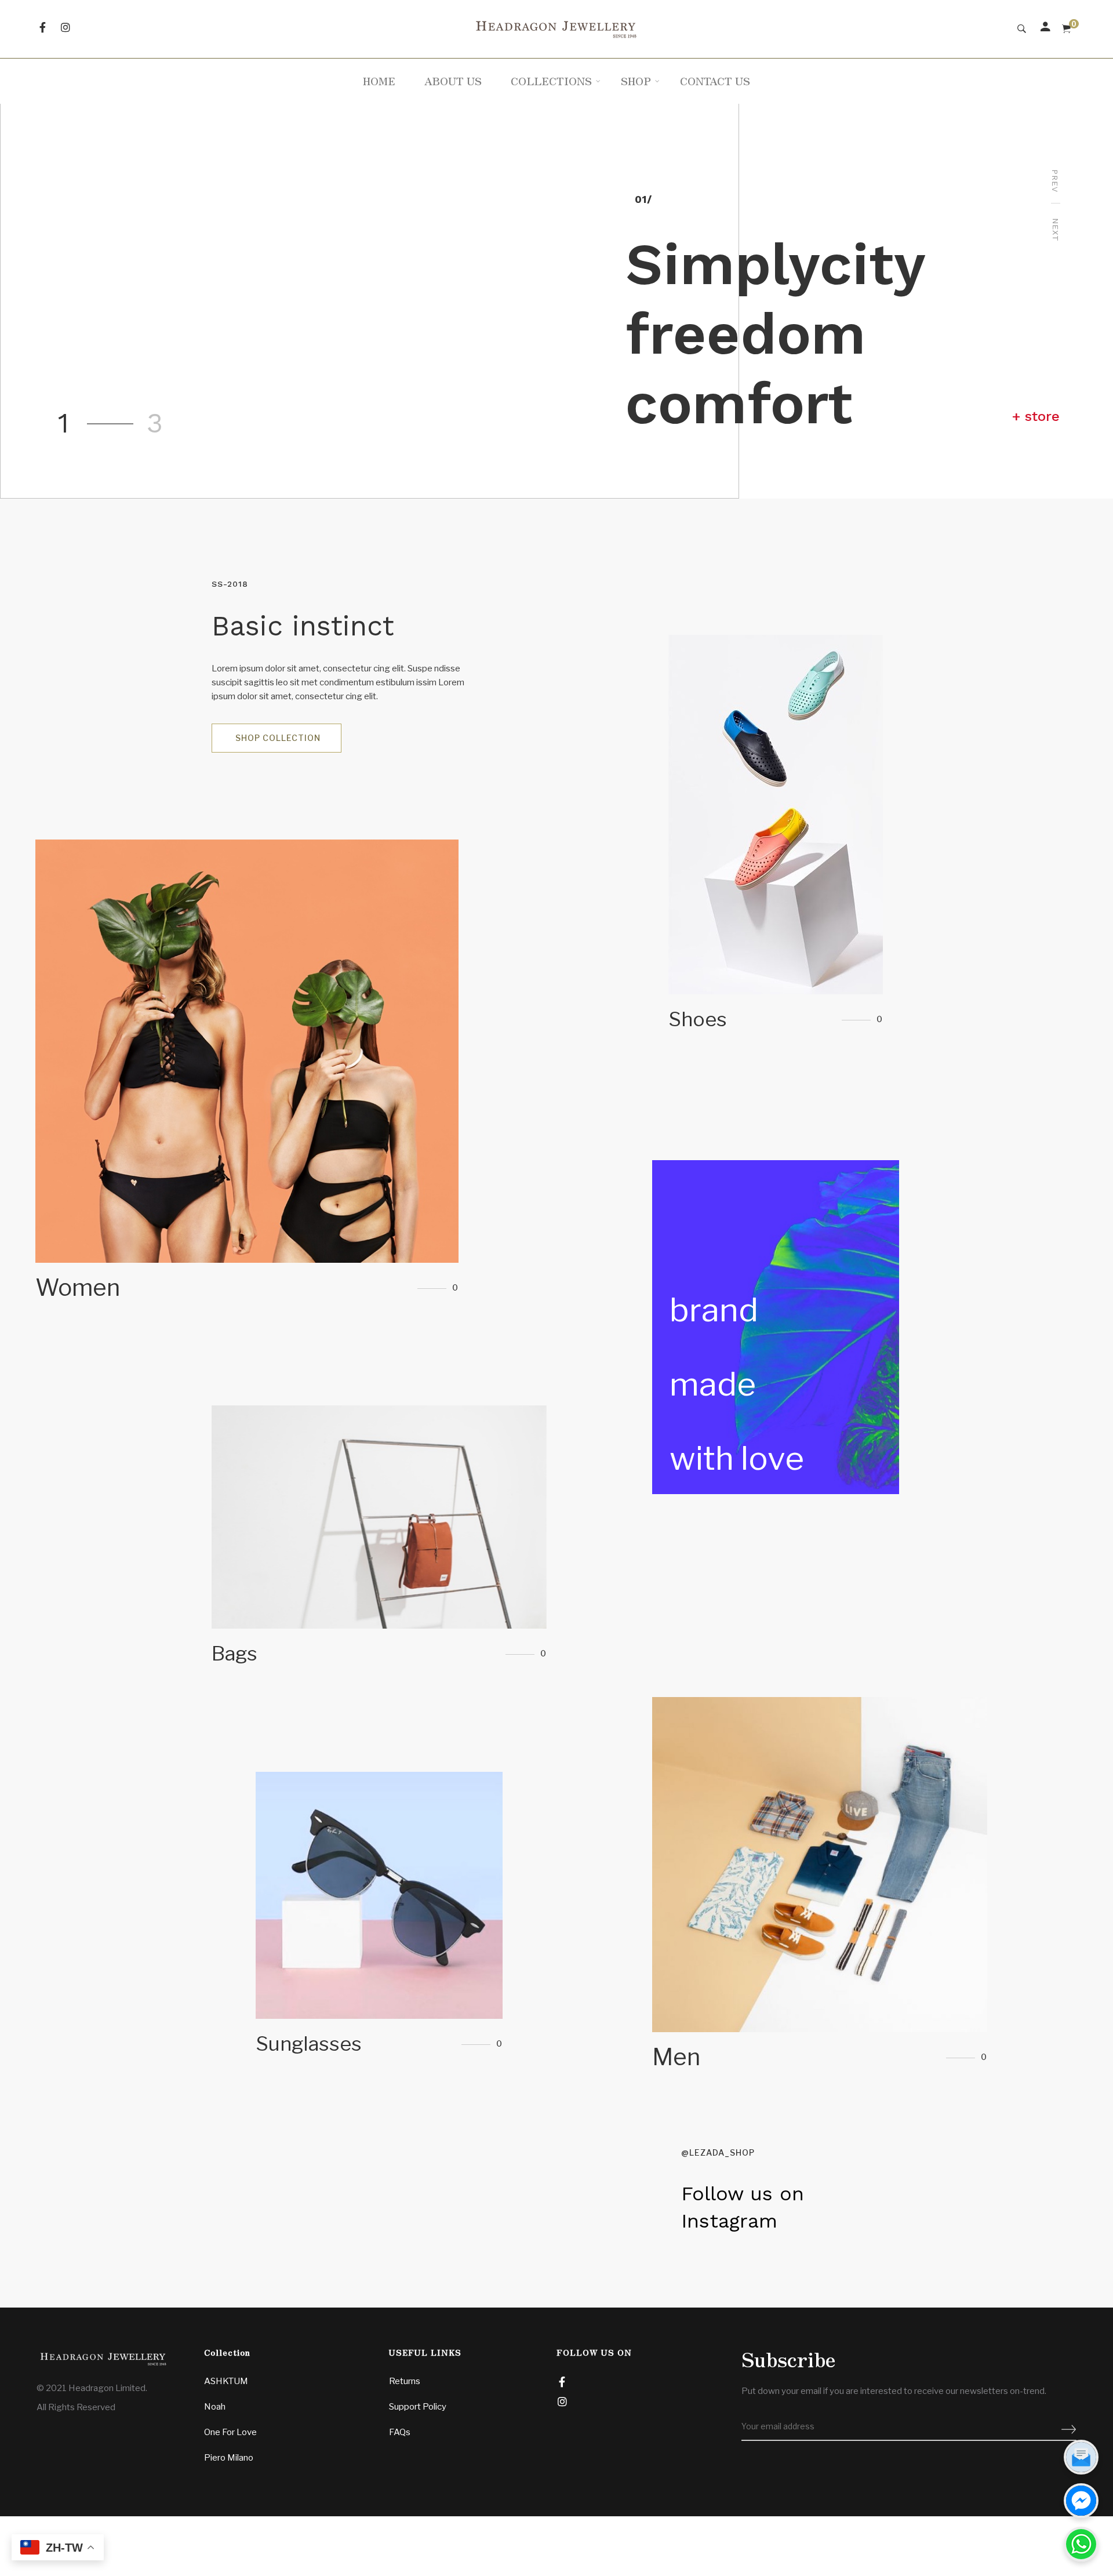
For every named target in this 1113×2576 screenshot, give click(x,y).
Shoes (776, 840)
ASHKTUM (226, 2381)
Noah (215, 2407)
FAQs (400, 2432)
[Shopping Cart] (1066, 29)
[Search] (1022, 29)
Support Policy (418, 2407)
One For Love (230, 2432)
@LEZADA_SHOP (718, 2152)
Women (247, 1076)
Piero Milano (229, 2458)
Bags (379, 1542)
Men (820, 1890)
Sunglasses (379, 1920)
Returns (405, 2381)
